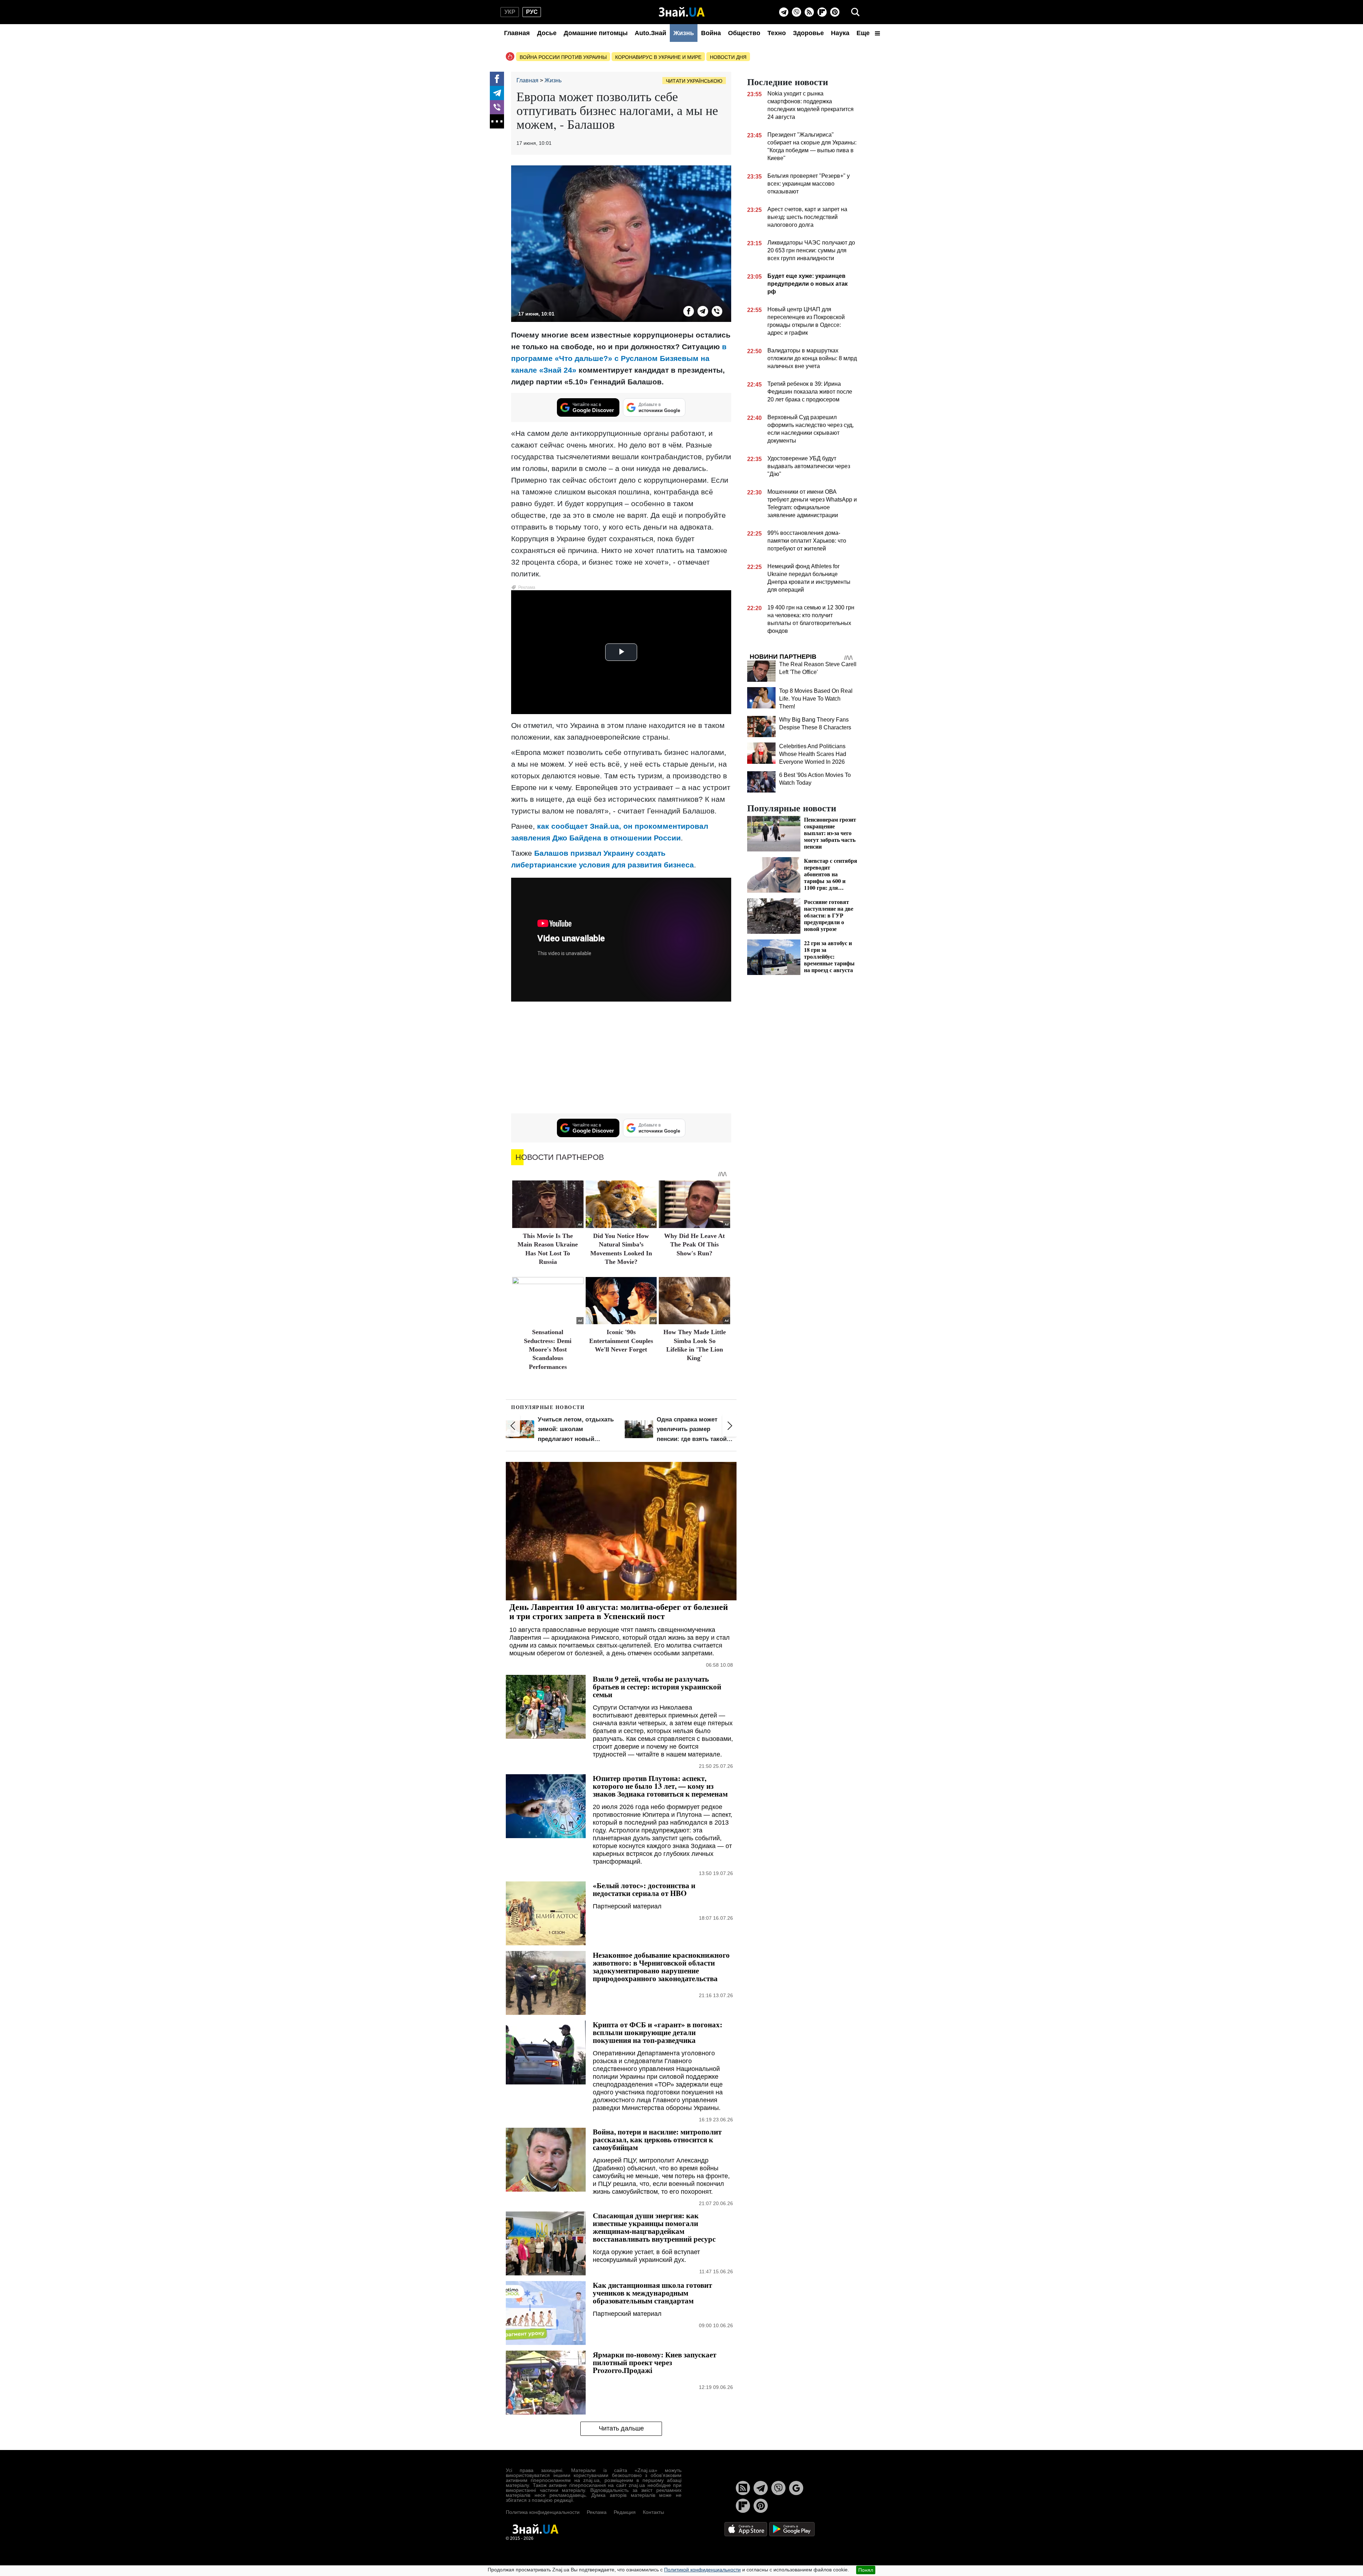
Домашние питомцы (596, 33)
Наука (840, 33)
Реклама (597, 2512)
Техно (777, 33)
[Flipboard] (822, 12)
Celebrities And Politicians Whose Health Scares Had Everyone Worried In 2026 (813, 754)
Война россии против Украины (563, 57)
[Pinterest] (835, 12)
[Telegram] (784, 12)
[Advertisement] (621, 1058)
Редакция (625, 2512)
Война (711, 33)
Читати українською (694, 81)
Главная (517, 33)
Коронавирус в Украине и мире (658, 57)
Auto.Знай (650, 33)
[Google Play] (792, 2529)
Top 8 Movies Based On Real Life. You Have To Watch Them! (816, 699)
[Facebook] (497, 79)
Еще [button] (864, 33)
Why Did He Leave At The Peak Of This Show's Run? (694, 1245)
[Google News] (796, 2488)
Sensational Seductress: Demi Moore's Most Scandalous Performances (548, 1349)
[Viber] (797, 12)
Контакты (653, 2512)
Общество (744, 33)
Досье (547, 33)
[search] (855, 12)
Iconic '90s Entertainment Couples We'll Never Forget (621, 1341)
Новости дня (728, 57)
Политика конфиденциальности (543, 2512)
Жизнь (684, 33)
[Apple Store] (746, 2529)
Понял (866, 2570)
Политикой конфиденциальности (702, 2570)
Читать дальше (621, 2428)
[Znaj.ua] (682, 12)
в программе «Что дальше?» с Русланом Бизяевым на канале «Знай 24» (619, 358)
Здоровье (808, 33)
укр (510, 12)
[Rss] (809, 12)
